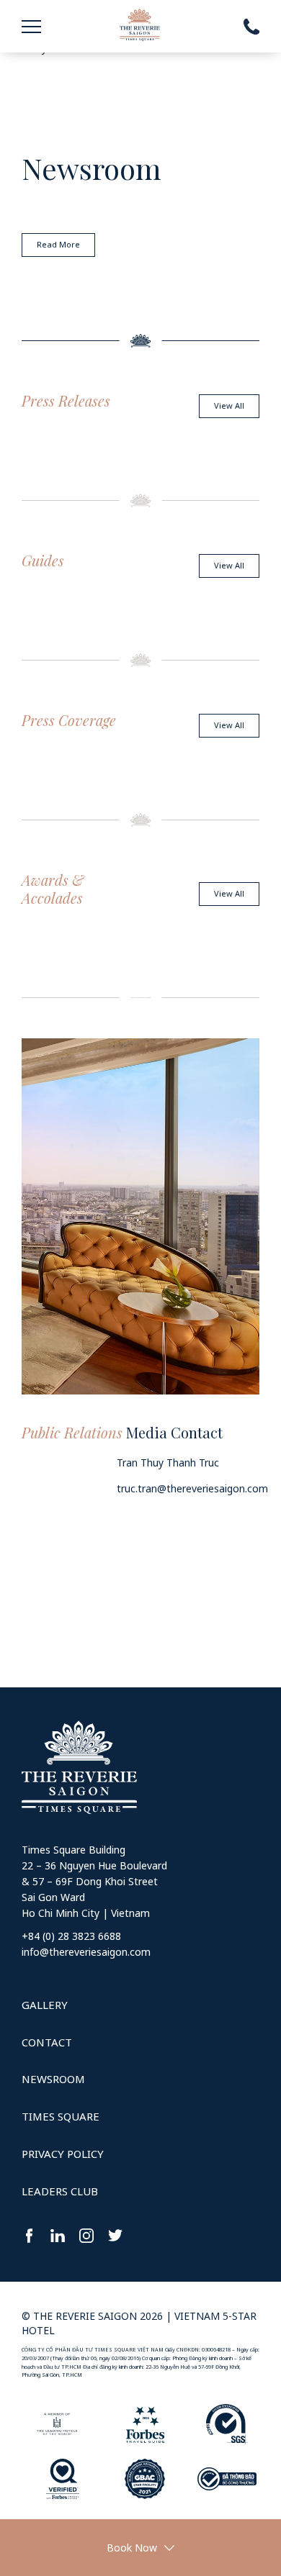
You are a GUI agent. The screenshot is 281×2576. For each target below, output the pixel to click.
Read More (58, 244)
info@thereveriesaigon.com (86, 1952)
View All (229, 405)
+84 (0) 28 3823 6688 (71, 1936)
